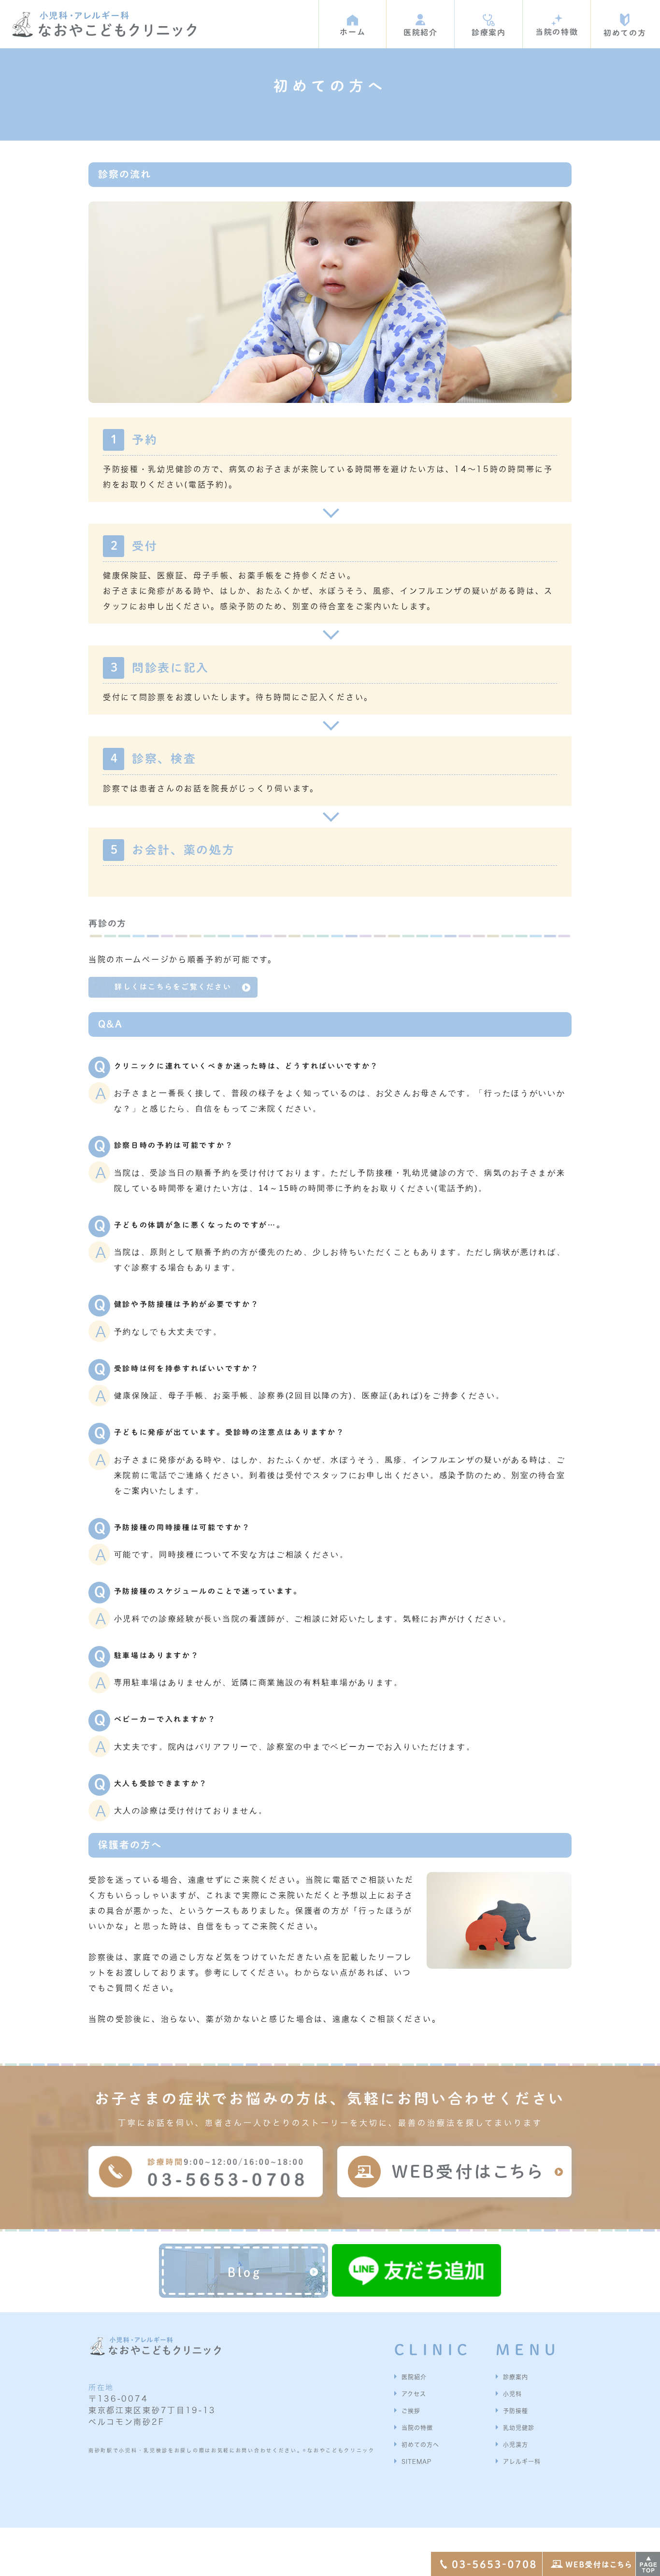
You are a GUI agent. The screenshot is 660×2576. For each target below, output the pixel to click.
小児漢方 (516, 2445)
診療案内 (516, 2377)
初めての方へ (420, 2445)
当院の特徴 (417, 2428)
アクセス (414, 2394)
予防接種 (516, 2411)
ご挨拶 (411, 2411)
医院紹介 (414, 2377)
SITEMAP (416, 2462)
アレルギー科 (522, 2462)
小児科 (512, 2394)
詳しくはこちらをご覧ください (173, 987)
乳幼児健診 (519, 2428)
